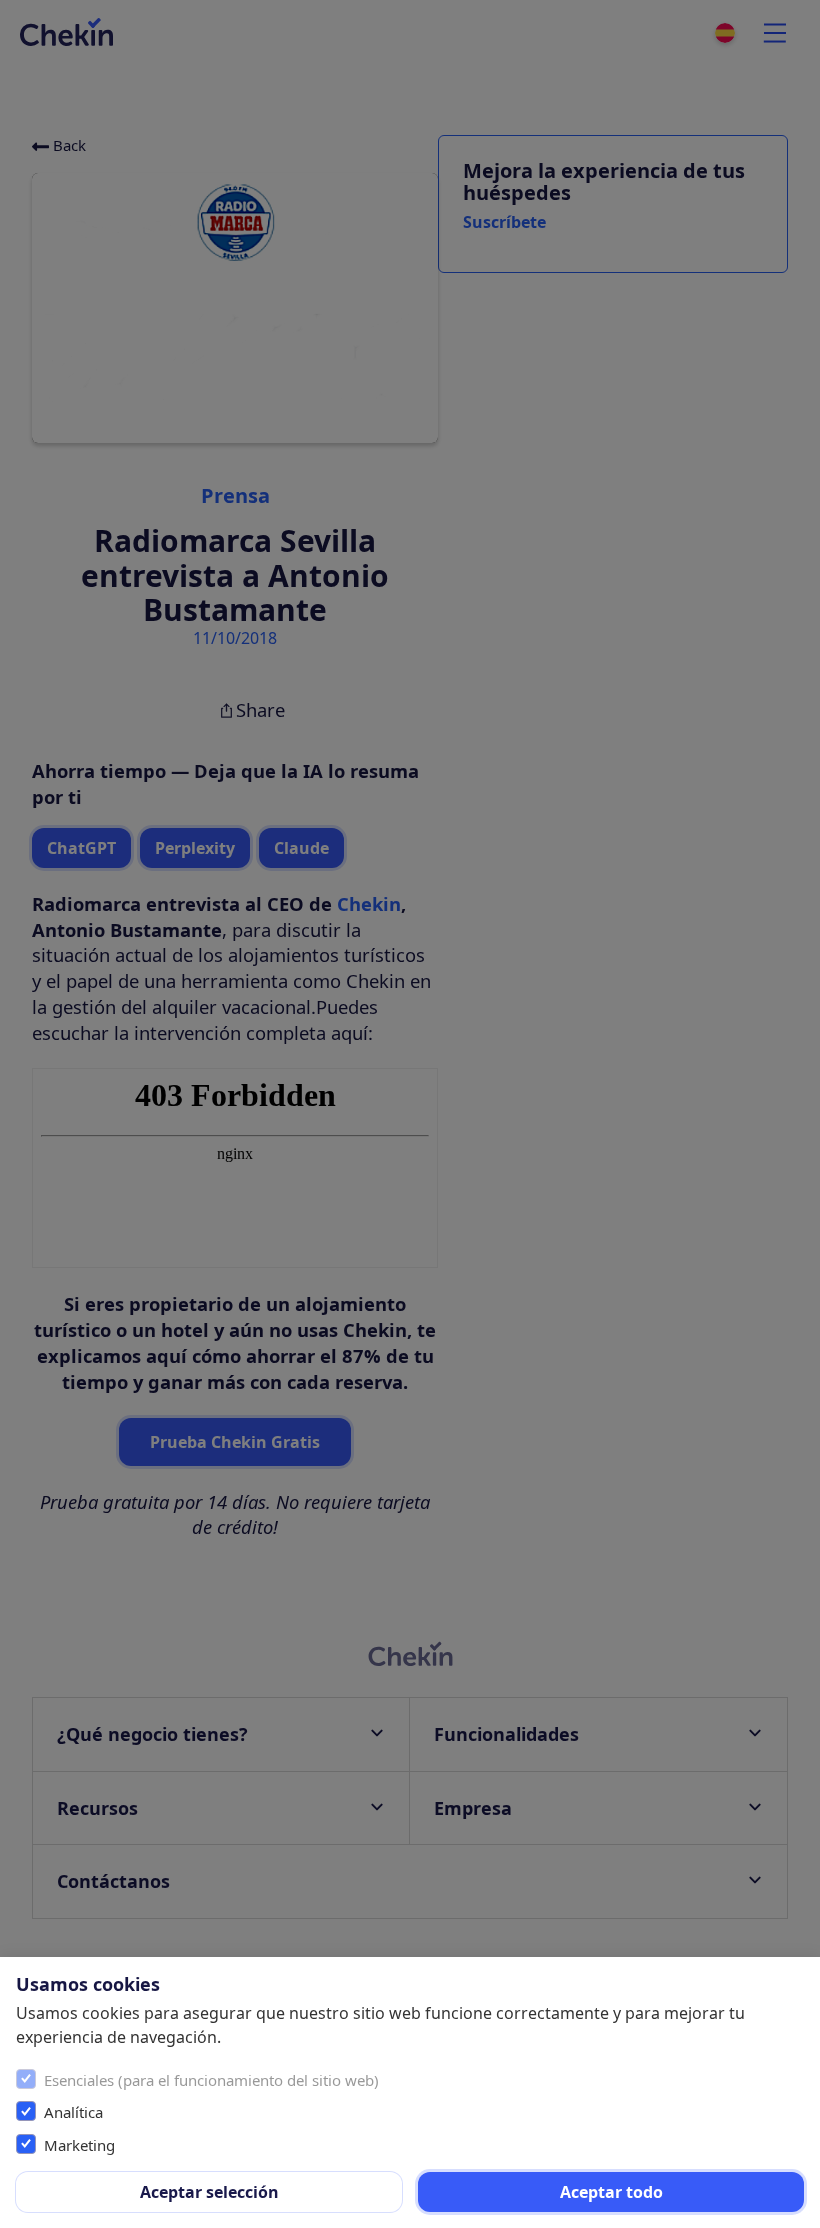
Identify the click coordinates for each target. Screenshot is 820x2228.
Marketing (79, 2145)
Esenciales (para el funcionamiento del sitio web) (211, 2080)
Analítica (73, 2112)
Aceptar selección (209, 2192)
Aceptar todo (611, 2192)
